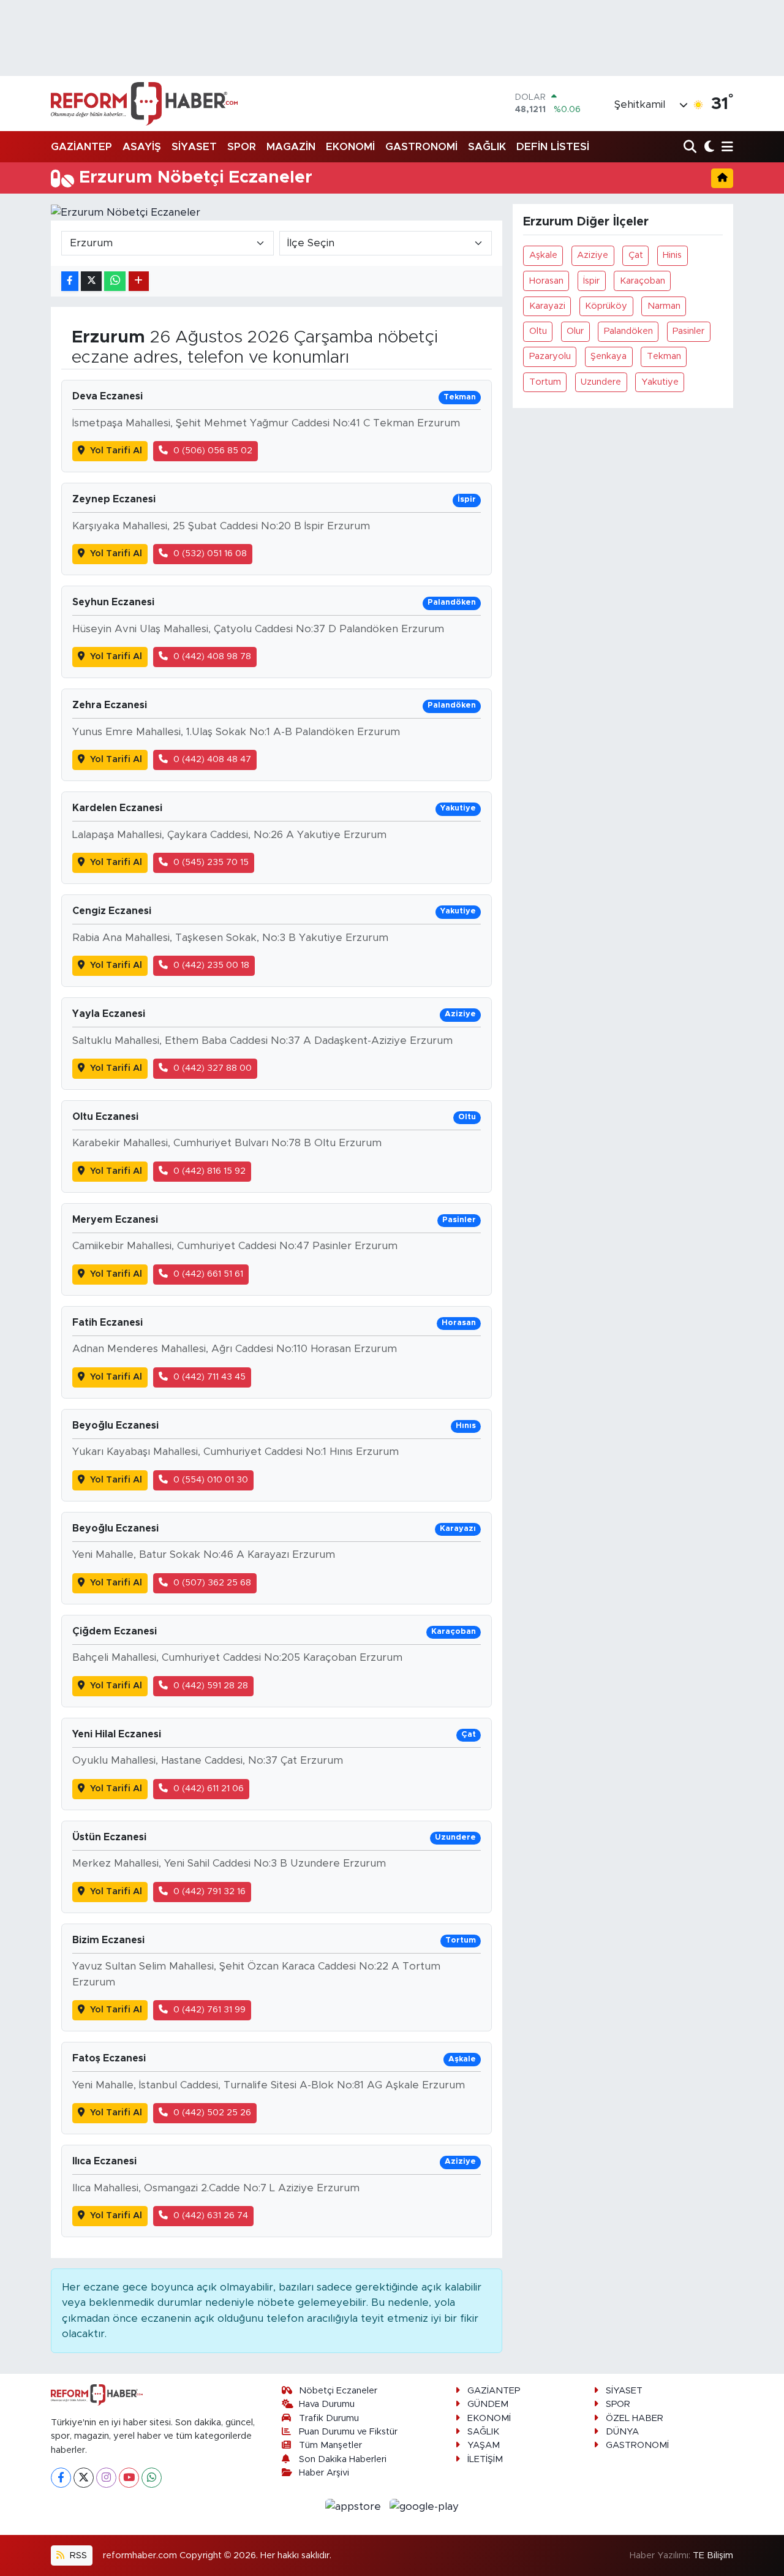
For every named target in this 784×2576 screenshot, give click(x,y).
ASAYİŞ (142, 147)
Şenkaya (609, 356)
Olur (575, 331)
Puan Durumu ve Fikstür (348, 2432)
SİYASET (194, 147)
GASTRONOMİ (421, 147)
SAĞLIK (487, 147)
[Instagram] (106, 2478)
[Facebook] (61, 2478)
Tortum (545, 382)
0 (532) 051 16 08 (210, 553)
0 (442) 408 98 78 (212, 656)
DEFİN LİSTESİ (553, 147)
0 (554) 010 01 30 (211, 1480)
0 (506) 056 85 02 (213, 451)
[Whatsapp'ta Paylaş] (115, 281)
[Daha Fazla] (139, 281)
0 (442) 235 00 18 (211, 965)
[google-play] (424, 2506)
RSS (77, 2555)
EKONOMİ (350, 147)
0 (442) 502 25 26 (212, 2113)
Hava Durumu (327, 2404)
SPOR (242, 147)
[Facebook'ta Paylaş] (70, 281)
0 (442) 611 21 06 (209, 1788)
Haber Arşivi (324, 2473)
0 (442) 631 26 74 (211, 2215)
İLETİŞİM (485, 2459)
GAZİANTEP (81, 147)
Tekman (664, 356)
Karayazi (547, 306)
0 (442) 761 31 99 (209, 2010)
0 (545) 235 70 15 (211, 862)
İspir (591, 281)
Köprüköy (606, 306)
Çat (636, 255)
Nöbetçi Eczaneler (338, 2391)
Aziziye (593, 255)
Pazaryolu (550, 356)
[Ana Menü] (725, 147)
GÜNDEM (488, 2404)
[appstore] (355, 2506)
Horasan (546, 281)
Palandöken (628, 331)
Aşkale (543, 255)
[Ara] (691, 147)
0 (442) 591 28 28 (211, 1686)
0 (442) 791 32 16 (209, 1891)
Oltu (538, 331)
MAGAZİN (291, 147)
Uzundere (601, 382)
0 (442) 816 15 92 (209, 1171)
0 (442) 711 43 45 (209, 1377)
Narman (664, 306)
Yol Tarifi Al (116, 451)
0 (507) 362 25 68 (212, 1583)
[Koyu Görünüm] (708, 147)
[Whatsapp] (152, 2478)
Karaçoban (643, 281)
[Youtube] (129, 2478)
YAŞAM (484, 2445)
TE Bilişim (713, 2555)
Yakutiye (660, 382)
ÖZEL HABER (635, 2418)
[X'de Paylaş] (91, 281)
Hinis (672, 255)
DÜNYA (622, 2432)
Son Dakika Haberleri (343, 2459)
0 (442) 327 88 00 (213, 1068)
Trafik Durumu (329, 2418)
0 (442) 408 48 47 (212, 759)
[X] (84, 2478)
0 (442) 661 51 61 (208, 1274)
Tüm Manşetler (330, 2445)
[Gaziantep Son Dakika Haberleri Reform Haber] (144, 104)
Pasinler (688, 331)
